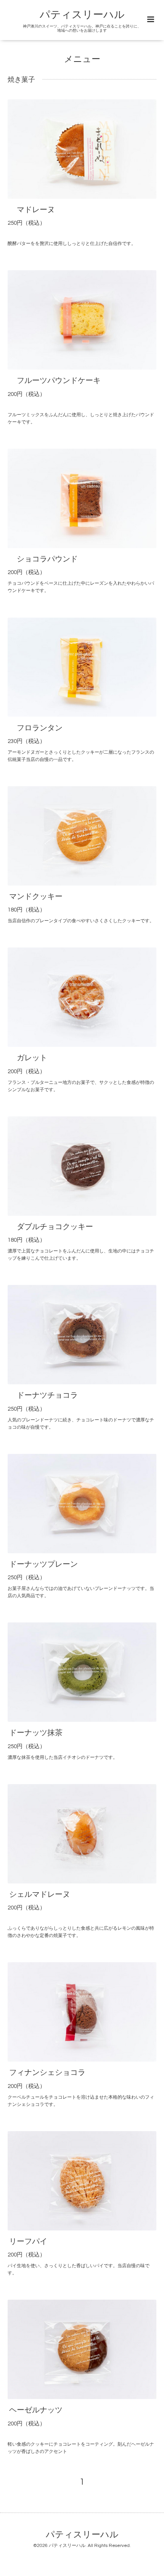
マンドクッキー (40, 897)
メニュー (82, 59)
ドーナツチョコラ (43, 1395)
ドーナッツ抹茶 (36, 1733)
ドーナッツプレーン (43, 1564)
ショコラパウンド (43, 559)
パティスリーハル (82, 15)
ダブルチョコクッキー (51, 1227)
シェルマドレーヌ (40, 1895)
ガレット (28, 1058)
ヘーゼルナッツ (36, 2410)
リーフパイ (28, 2242)
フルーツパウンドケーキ (55, 381)
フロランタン (36, 728)
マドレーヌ (32, 210)
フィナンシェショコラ (47, 2073)
